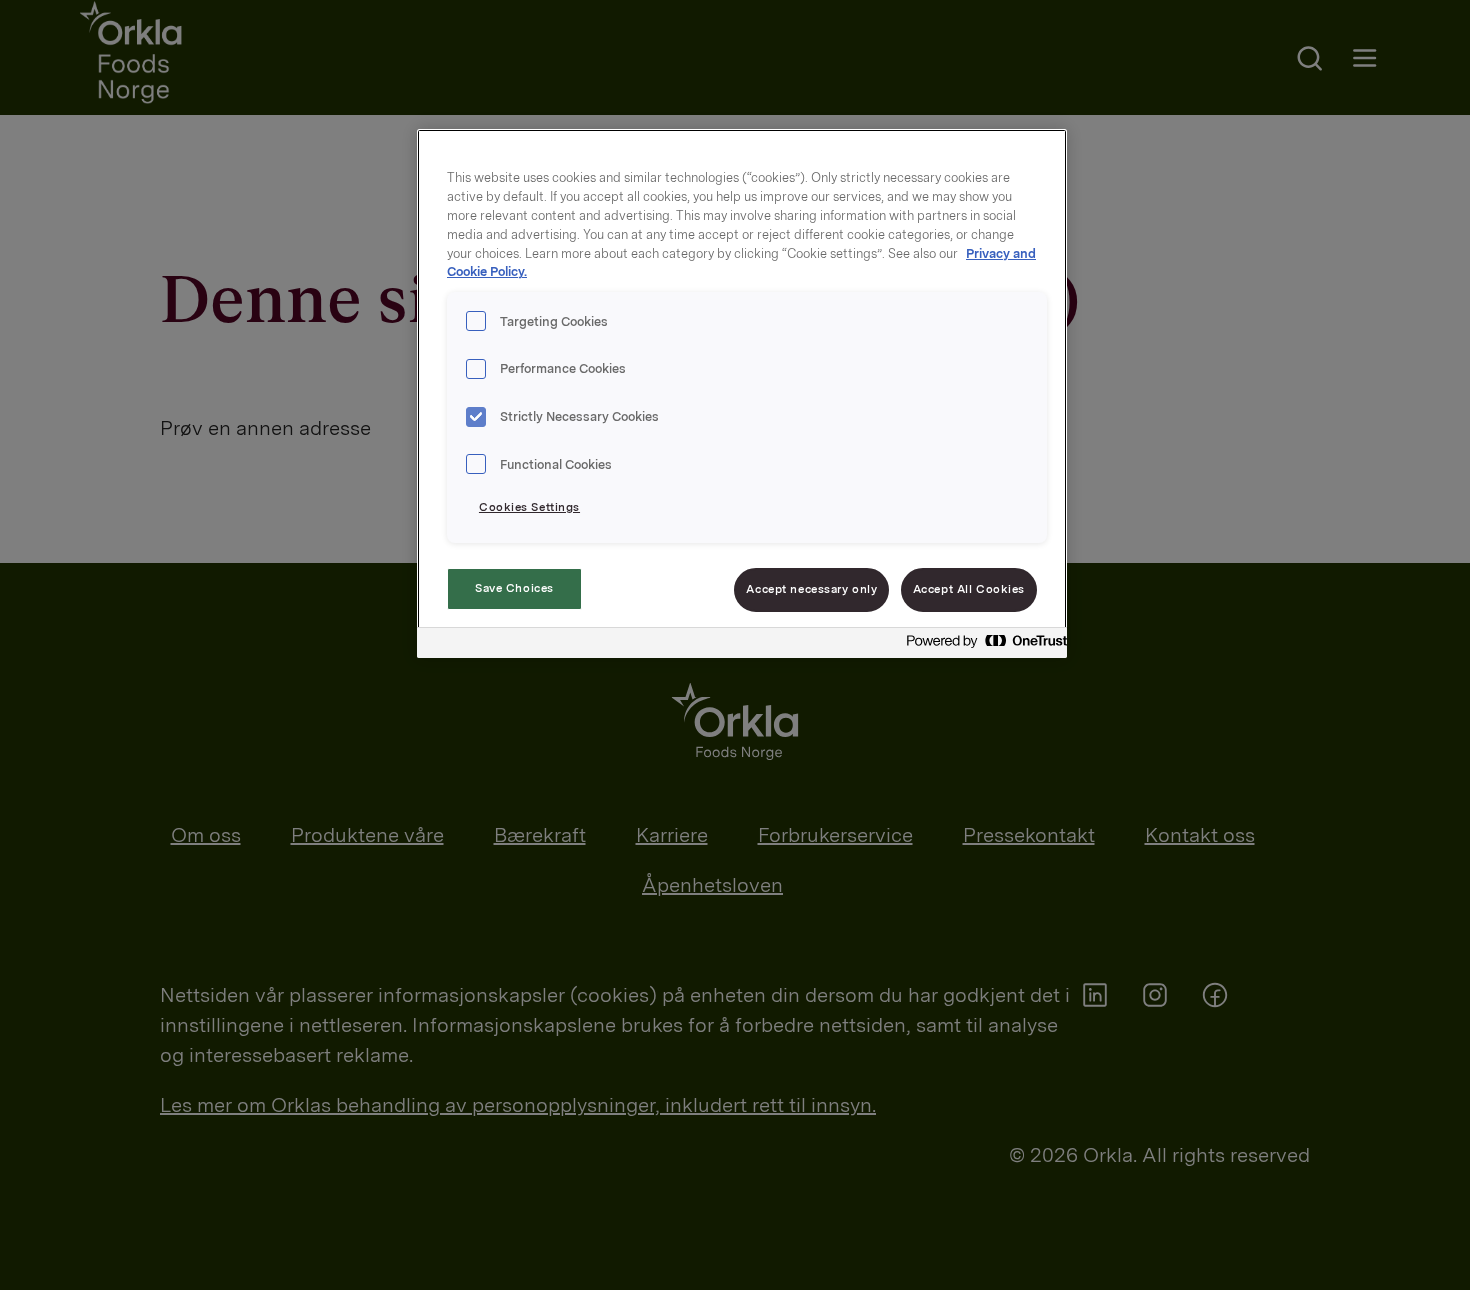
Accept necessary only (811, 589)
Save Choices (514, 588)
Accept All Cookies (969, 589)
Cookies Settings (529, 507)
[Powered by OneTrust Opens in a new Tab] (981, 645)
